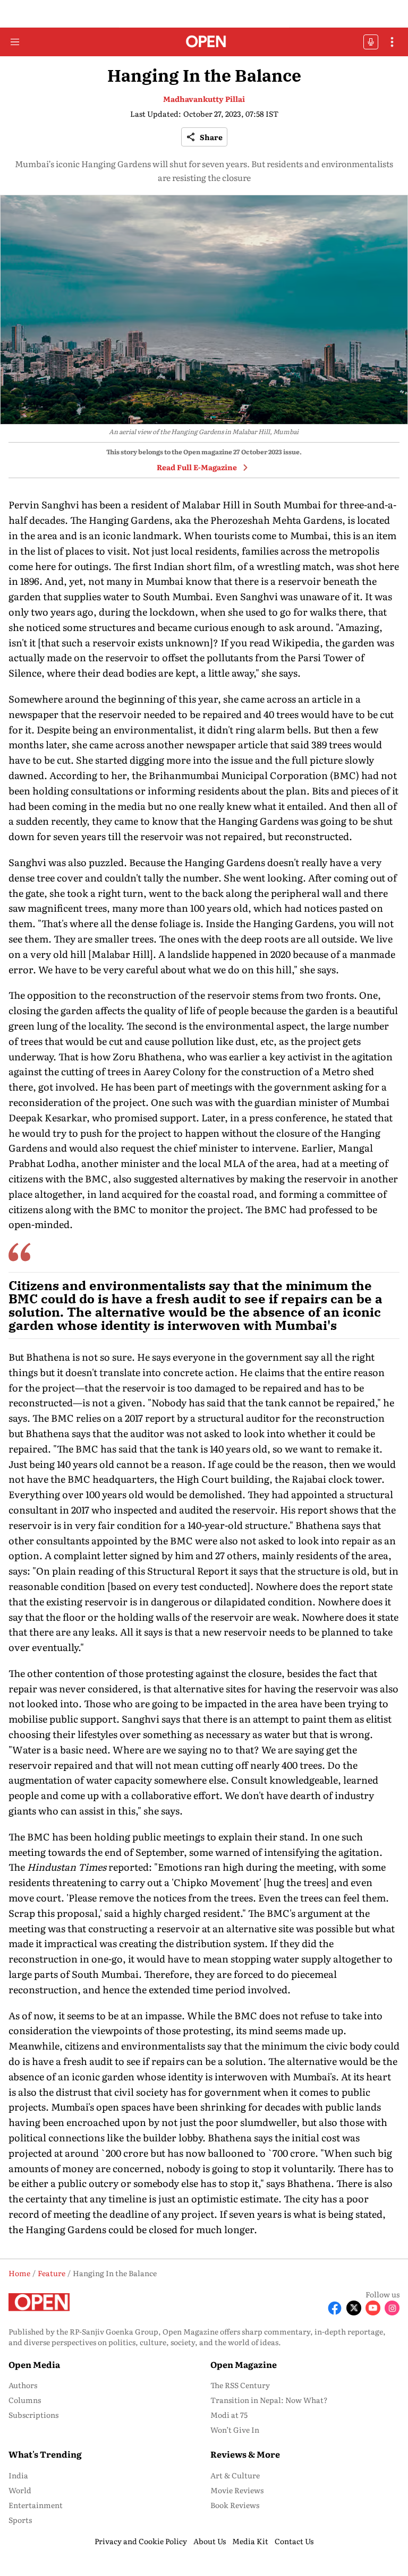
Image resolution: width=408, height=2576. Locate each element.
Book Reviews (235, 2505)
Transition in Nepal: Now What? (269, 2400)
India (18, 2475)
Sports (20, 2520)
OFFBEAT (371, 42)
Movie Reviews (237, 2490)
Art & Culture (235, 2475)
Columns (25, 2400)
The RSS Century (240, 2385)
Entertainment (36, 2505)
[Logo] (204, 42)
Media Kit (250, 2541)
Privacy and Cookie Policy (141, 2541)
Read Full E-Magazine (197, 467)
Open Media (34, 2364)
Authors (23, 2385)
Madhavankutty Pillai (204, 99)
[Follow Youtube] (373, 2308)
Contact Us (294, 2541)
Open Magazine (244, 2364)
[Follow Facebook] (335, 2308)
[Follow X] (354, 2308)
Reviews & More (245, 2454)
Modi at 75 (229, 2415)
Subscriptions (33, 2415)
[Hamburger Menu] (15, 42)
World (20, 2490)
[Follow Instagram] (392, 2308)
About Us (210, 2541)
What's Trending (45, 2454)
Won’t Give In (235, 2430)
